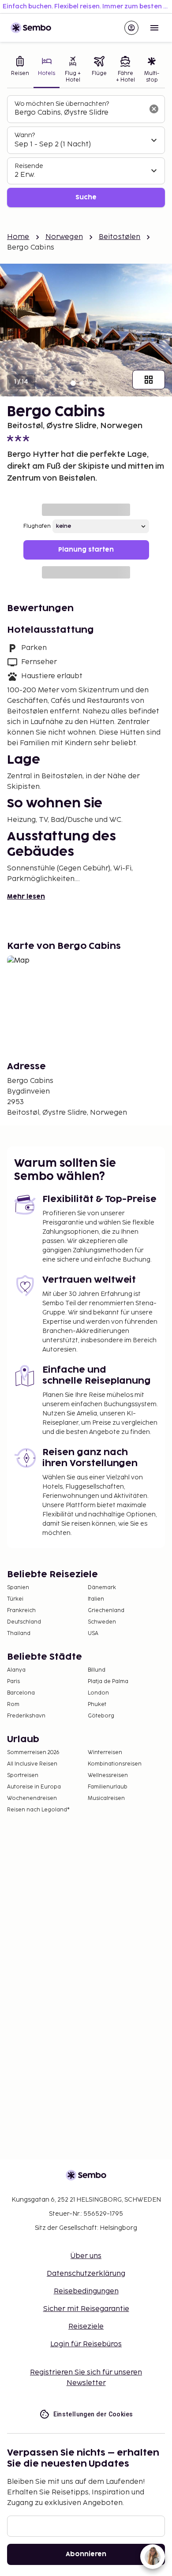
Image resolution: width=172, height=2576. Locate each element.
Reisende (29, 166)
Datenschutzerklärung (86, 2274)
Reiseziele (86, 2327)
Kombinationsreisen (115, 1764)
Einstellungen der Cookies (93, 2414)
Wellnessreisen (108, 1775)
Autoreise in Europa (34, 1787)
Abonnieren (86, 2554)
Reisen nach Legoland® (38, 1810)
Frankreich (21, 1611)
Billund (97, 1670)
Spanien (18, 1588)
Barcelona (21, 1693)
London (98, 1693)
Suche (86, 197)
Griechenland (106, 1611)
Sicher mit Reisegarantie (86, 2309)
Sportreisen (23, 1775)
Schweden (102, 1622)
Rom (13, 1704)
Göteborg (101, 1716)
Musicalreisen (106, 1798)
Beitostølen (120, 237)
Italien (96, 1599)
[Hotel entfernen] (154, 109)
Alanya (16, 1670)
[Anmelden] (131, 28)
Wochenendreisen (32, 1798)
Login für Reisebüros (86, 2344)
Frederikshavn (26, 1716)
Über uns (86, 2256)
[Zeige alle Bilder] (149, 380)
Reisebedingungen (86, 2291)
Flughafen (37, 526)
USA (93, 1633)
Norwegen (64, 237)
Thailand (19, 1633)
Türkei (15, 1599)
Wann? (25, 135)
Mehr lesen (26, 897)
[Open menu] (154, 28)
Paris (13, 1682)
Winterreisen (105, 1753)
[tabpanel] (86, 151)
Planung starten (86, 550)
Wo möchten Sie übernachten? (62, 104)
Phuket (97, 1704)
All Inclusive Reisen (32, 1764)
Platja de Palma (108, 1682)
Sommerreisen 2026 (33, 1753)
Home (18, 237)
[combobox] (79, 113)
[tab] (20, 70)
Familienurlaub (108, 1787)
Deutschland (24, 1622)
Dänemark (102, 1588)
